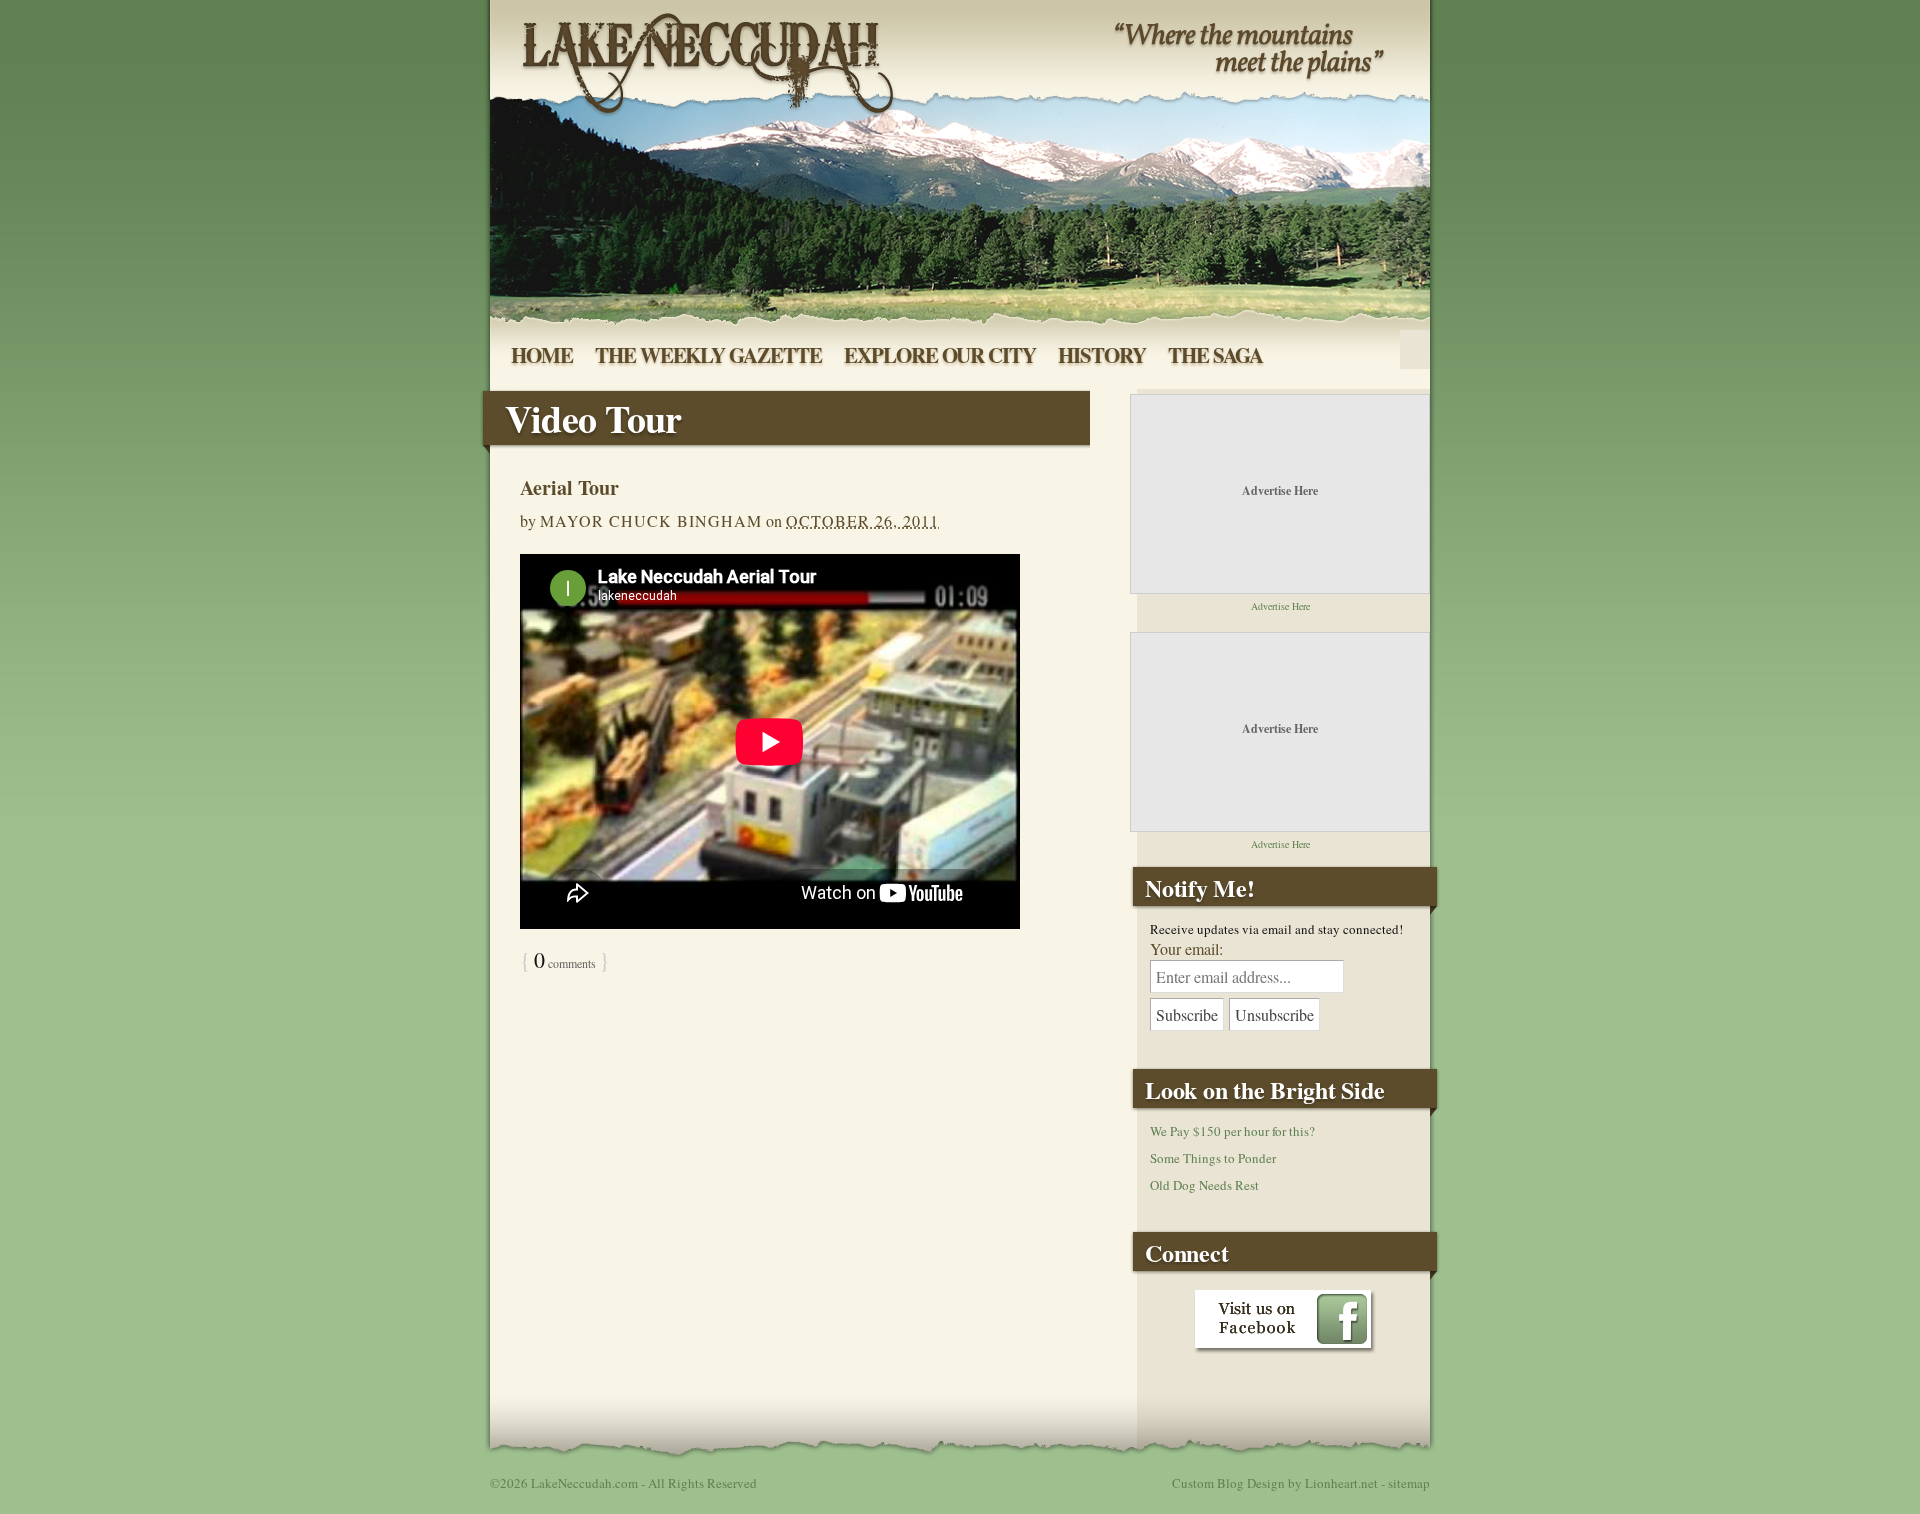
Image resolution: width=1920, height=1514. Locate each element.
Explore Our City (940, 355)
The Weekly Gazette (708, 355)
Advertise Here (1280, 490)
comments (565, 963)
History (1102, 355)
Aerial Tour (569, 487)
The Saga (1216, 355)
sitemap (1409, 1483)
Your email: (1186, 948)
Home (542, 355)
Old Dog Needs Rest (1204, 1185)
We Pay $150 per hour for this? (1232, 1131)
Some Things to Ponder (1213, 1158)
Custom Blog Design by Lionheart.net (1276, 1483)
